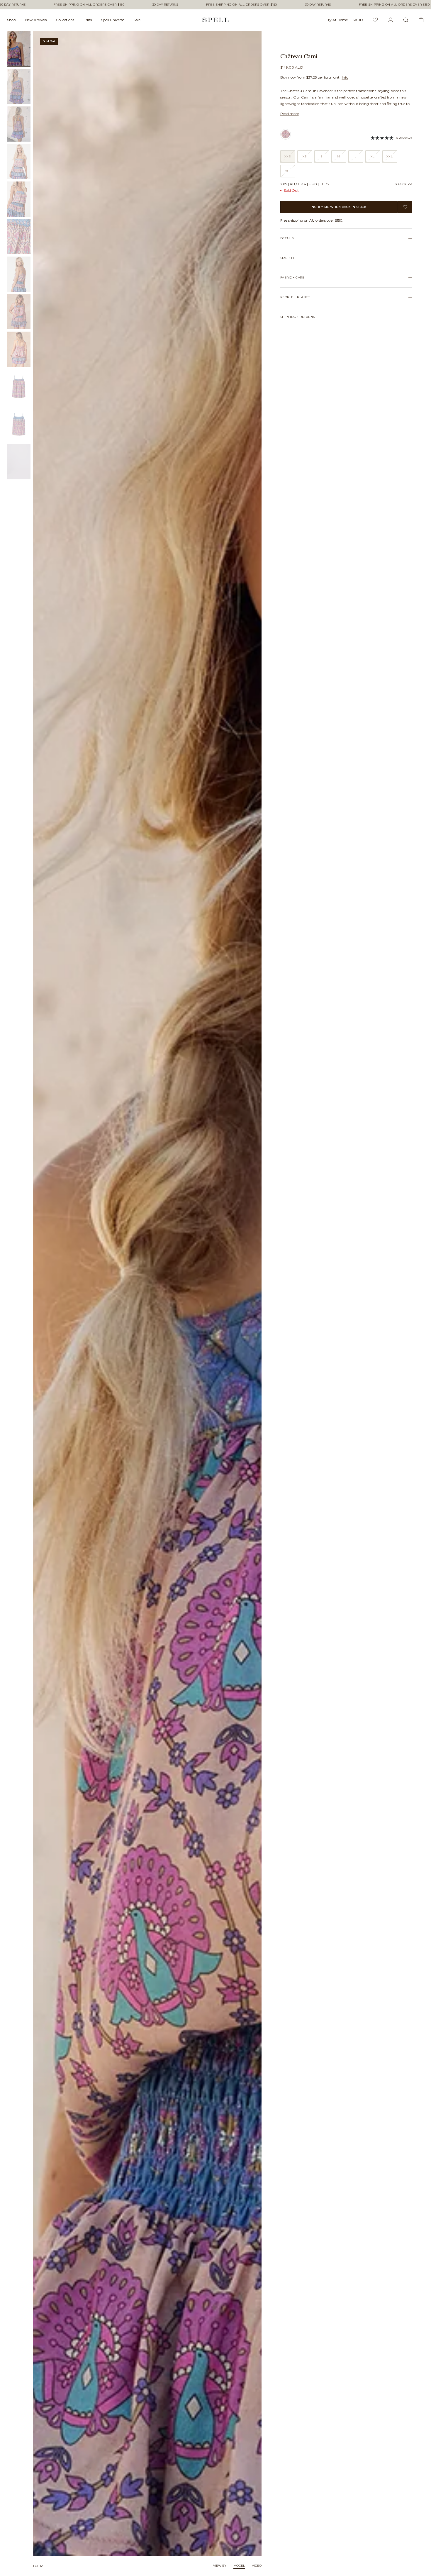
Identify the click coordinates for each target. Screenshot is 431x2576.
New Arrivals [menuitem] (36, 20)
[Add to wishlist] (405, 207)
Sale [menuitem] (137, 20)
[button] (391, 138)
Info (345, 77)
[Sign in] (391, 20)
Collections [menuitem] (65, 20)
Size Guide (403, 184)
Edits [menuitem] (88, 20)
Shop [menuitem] (11, 20)
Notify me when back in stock (339, 207)
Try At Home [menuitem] (337, 20)
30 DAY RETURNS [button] (13, 5)
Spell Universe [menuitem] (113, 20)
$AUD (358, 20)
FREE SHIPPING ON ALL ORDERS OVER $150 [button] (89, 5)
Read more (290, 114)
